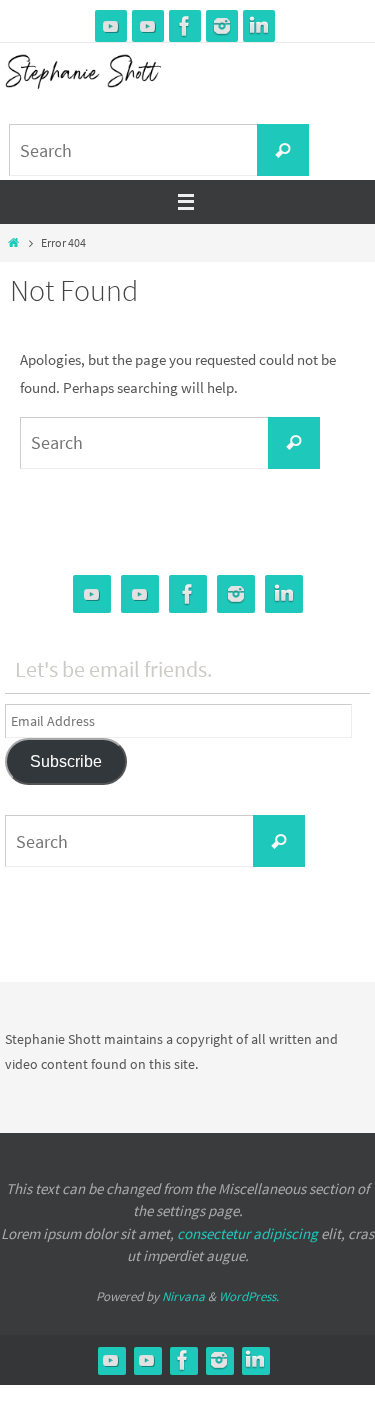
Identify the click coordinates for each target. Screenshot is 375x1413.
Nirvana (183, 1296)
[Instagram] (222, 26)
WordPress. (249, 1296)
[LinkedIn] (259, 26)
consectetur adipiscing (247, 1233)
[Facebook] (185, 26)
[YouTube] (111, 26)
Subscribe (66, 761)
